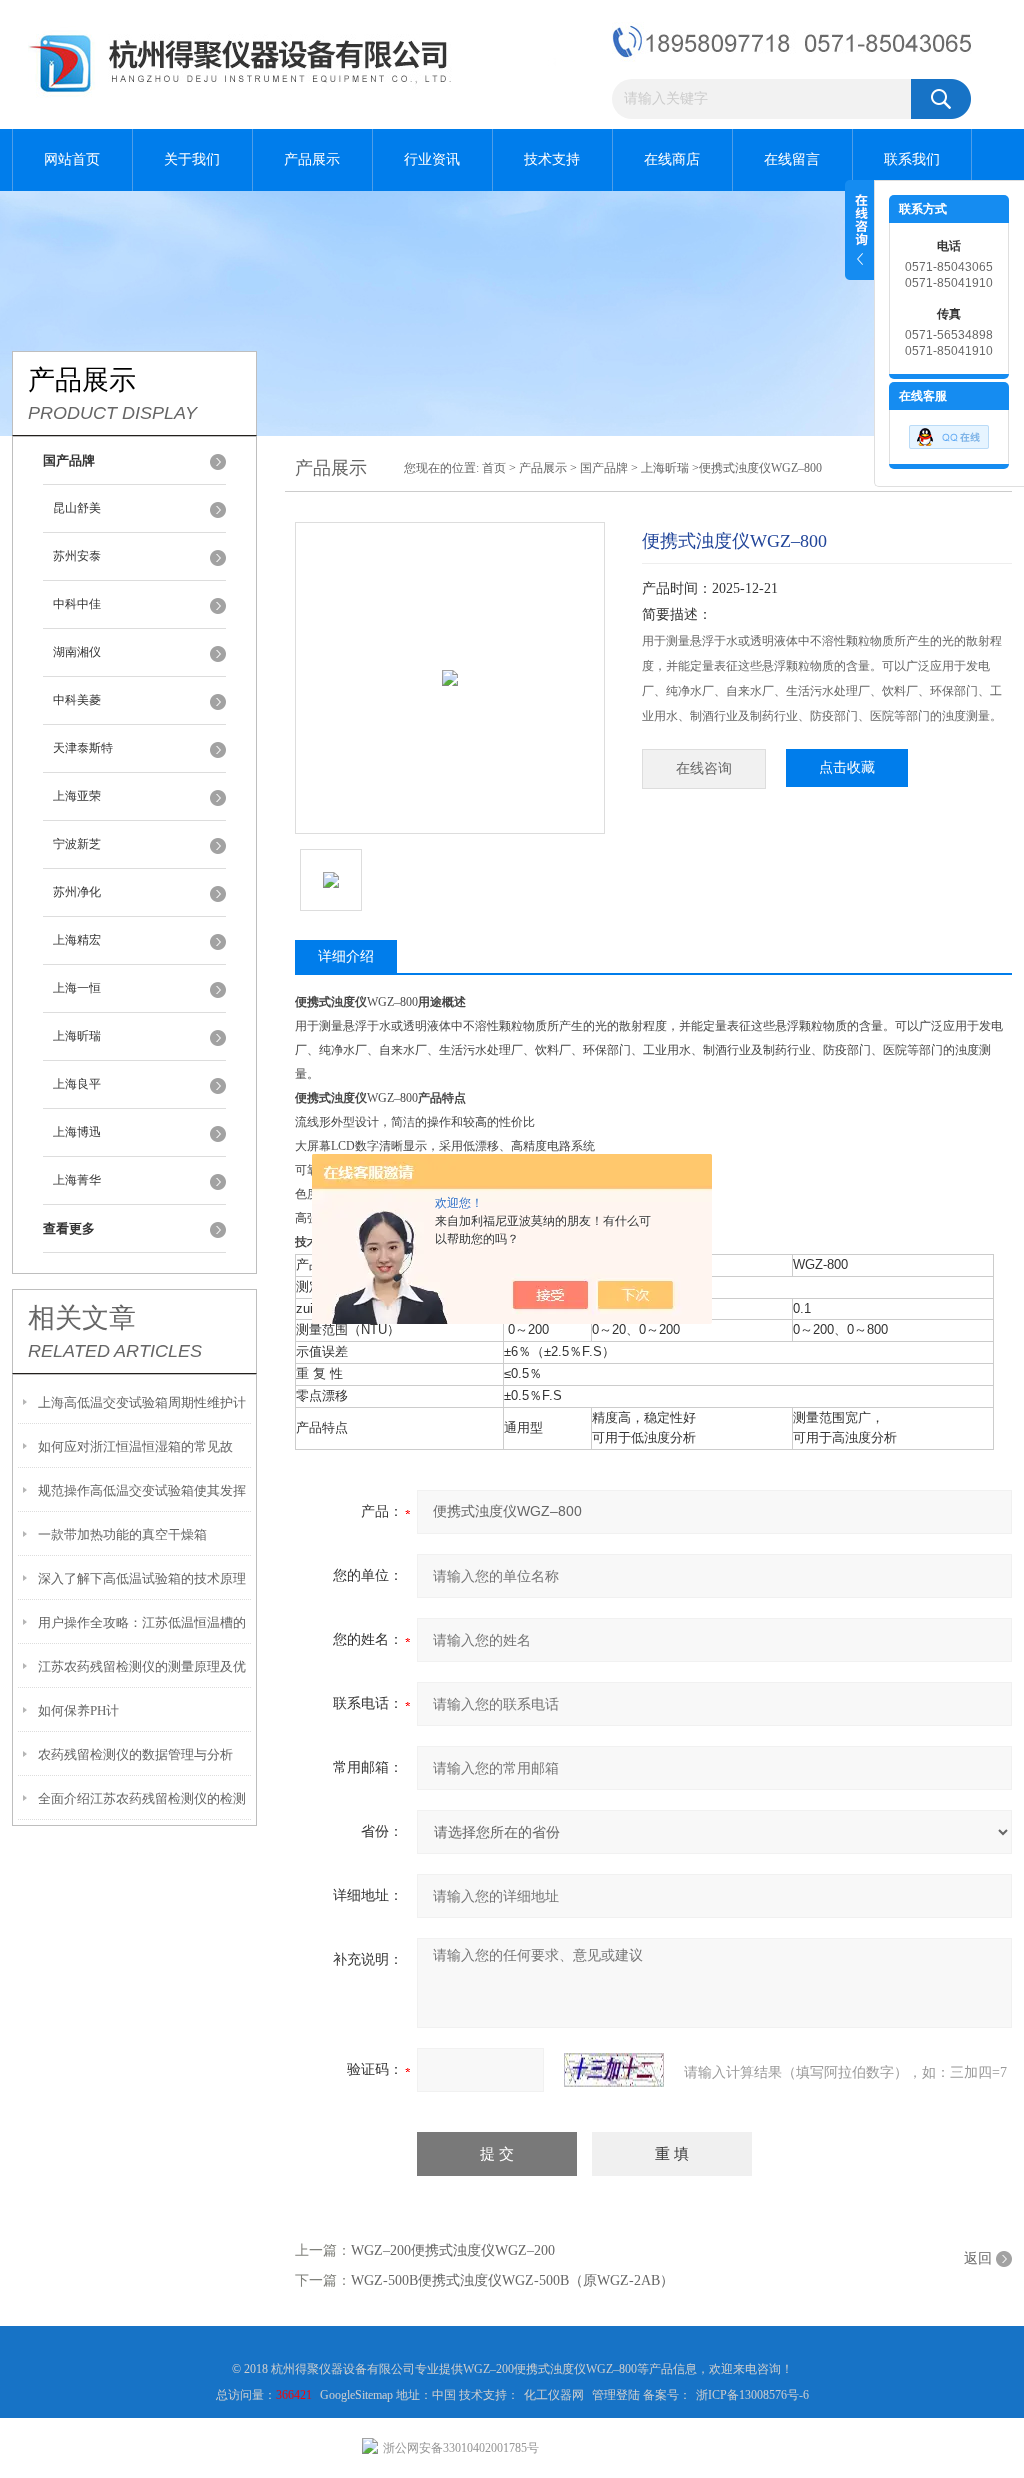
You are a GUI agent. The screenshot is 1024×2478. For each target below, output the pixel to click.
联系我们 (912, 159)
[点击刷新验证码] (614, 2070)
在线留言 (792, 159)
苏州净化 (77, 892)
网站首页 (72, 159)
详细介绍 (346, 956)
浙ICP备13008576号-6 (752, 2395)
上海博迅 (77, 1132)
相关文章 (82, 1318)
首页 (494, 468)
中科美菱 (77, 700)
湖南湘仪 (77, 652)
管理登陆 (616, 2395)
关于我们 (192, 159)
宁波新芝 (77, 844)
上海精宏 (77, 940)
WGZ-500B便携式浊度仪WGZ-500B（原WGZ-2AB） (512, 2280)
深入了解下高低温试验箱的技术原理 (142, 1578)
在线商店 (672, 159)
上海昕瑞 (77, 1036)
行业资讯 (432, 159)
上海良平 (77, 1084)
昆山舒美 (77, 508)
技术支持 (552, 159)
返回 (978, 2258)
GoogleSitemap (358, 2395)
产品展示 (312, 159)
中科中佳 (77, 604)
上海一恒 (77, 988)
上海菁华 (77, 1180)
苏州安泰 (77, 556)
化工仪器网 (554, 2395)
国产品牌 (604, 468)
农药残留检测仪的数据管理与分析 (135, 1754)
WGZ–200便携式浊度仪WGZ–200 (453, 2250)
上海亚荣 (77, 796)
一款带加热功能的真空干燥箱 (122, 1534)
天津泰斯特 (83, 748)
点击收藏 (847, 767)
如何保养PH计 (78, 1710)
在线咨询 (704, 768)
